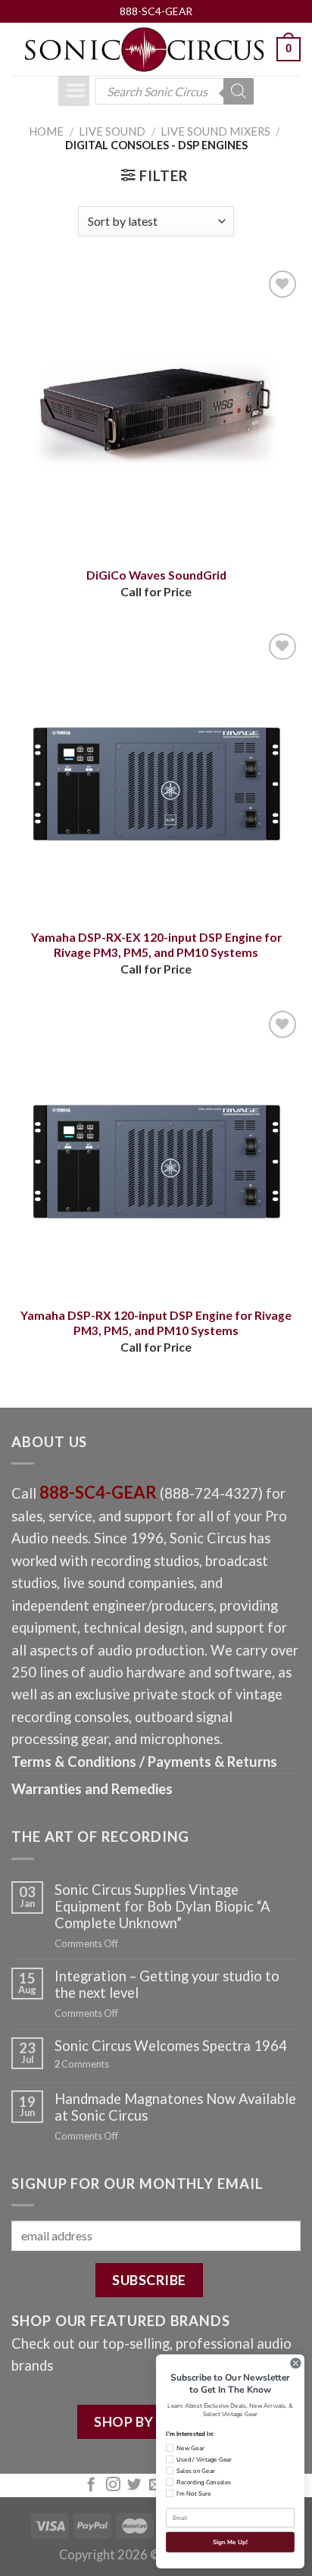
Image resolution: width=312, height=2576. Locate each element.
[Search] (239, 91)
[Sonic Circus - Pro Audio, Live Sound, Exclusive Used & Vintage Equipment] (144, 50)
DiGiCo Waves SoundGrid (156, 575)
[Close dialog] (296, 2363)
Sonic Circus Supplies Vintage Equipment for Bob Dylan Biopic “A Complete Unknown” (162, 1906)
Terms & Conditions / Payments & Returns (144, 1762)
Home (46, 131)
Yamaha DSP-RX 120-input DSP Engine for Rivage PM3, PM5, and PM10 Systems (156, 1323)
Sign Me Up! (230, 2542)
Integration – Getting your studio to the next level (167, 1984)
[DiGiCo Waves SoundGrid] (156, 411)
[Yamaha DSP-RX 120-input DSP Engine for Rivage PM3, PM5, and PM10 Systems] (156, 1152)
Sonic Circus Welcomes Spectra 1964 (171, 2046)
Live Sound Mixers (215, 131)
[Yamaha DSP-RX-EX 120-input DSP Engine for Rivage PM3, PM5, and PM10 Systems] (156, 774)
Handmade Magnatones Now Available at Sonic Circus (175, 2107)
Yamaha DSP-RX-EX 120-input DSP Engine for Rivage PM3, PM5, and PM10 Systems (156, 945)
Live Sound (112, 131)
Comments (82, 2064)
